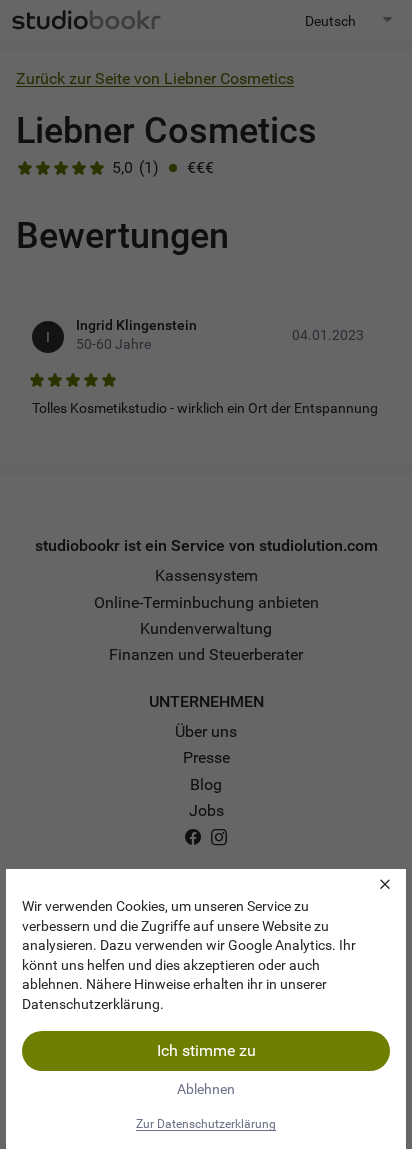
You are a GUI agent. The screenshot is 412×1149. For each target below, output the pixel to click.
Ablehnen (206, 1089)
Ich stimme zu (206, 1050)
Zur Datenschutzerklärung (206, 1124)
